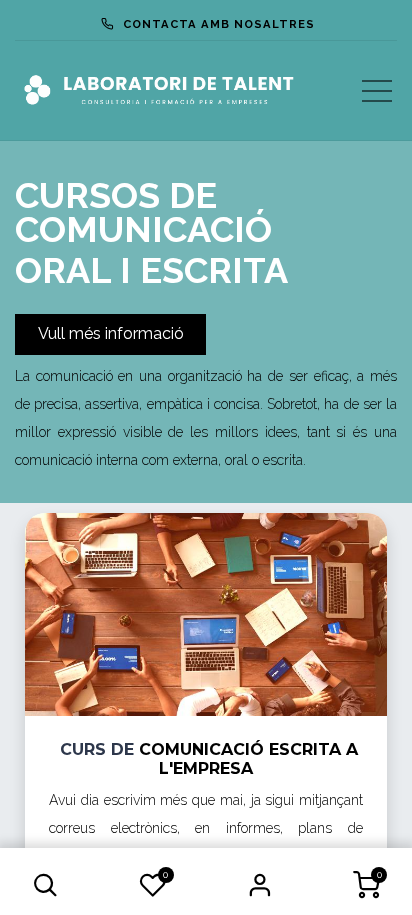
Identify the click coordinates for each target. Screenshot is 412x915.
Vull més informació (111, 333)
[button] (46, 885)
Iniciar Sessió (259, 885)
